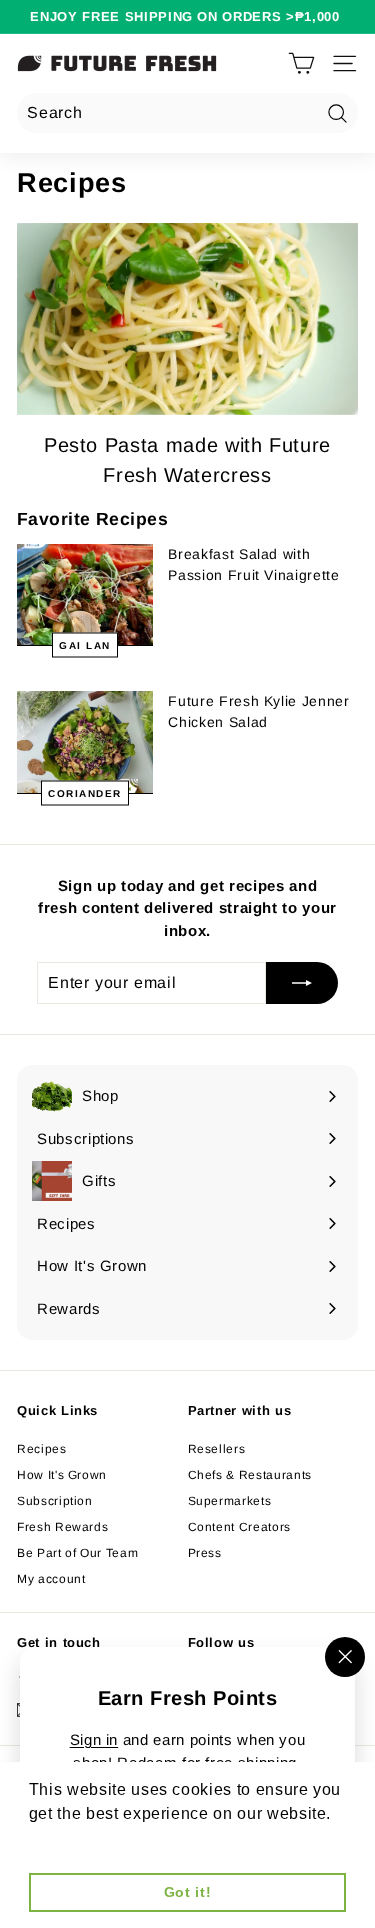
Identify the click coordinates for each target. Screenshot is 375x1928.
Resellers (217, 1449)
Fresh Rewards (62, 1527)
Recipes (42, 1449)
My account (51, 1579)
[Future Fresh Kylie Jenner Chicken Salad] (85, 742)
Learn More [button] (76, 1840)
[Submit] (302, 983)
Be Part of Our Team (77, 1553)
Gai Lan (85, 645)
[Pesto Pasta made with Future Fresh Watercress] (187, 319)
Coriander (85, 792)
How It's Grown (62, 1475)
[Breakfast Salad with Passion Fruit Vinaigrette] (85, 595)
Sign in (94, 1739)
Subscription (55, 1501)
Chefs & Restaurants (250, 1475)
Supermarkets (230, 1501)
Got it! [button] (188, 1892)
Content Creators (239, 1527)
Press (205, 1553)
